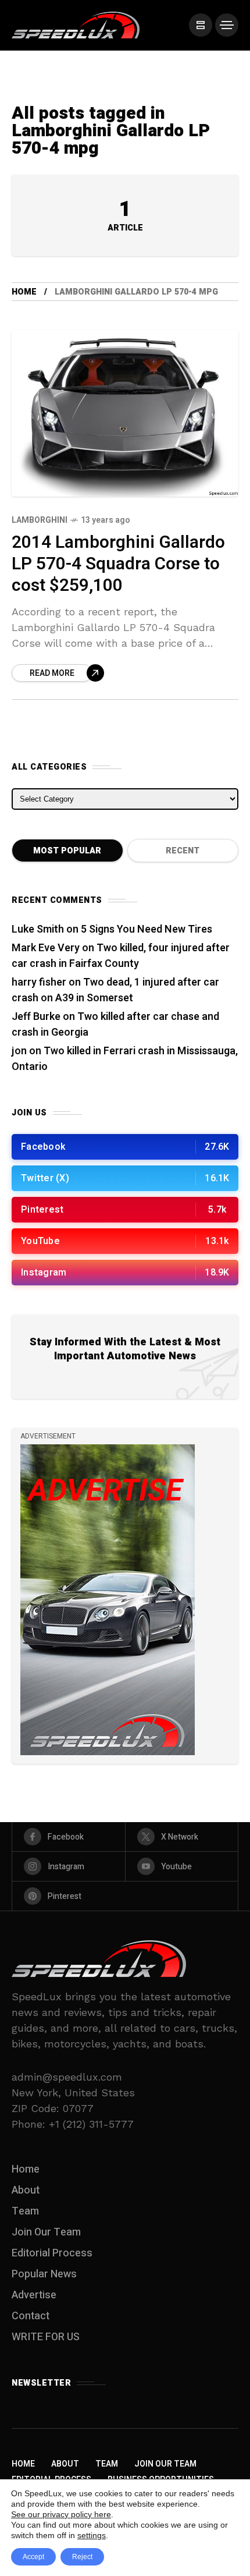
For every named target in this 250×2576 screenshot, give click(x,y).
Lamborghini (40, 520)
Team (25, 2211)
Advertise (34, 2295)
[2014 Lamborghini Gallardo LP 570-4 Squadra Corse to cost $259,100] (125, 413)
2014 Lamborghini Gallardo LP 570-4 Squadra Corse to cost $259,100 (118, 564)
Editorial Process (52, 2253)
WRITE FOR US (46, 2337)
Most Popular (67, 851)
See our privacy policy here (61, 2514)
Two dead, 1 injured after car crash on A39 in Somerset (115, 990)
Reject (82, 2557)
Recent (183, 851)
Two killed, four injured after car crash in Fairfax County (121, 956)
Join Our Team (46, 2232)
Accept (33, 2557)
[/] (201, 25)
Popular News (44, 2274)
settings (92, 2535)
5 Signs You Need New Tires (147, 929)
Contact (31, 2316)
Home (24, 292)
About (26, 2190)
